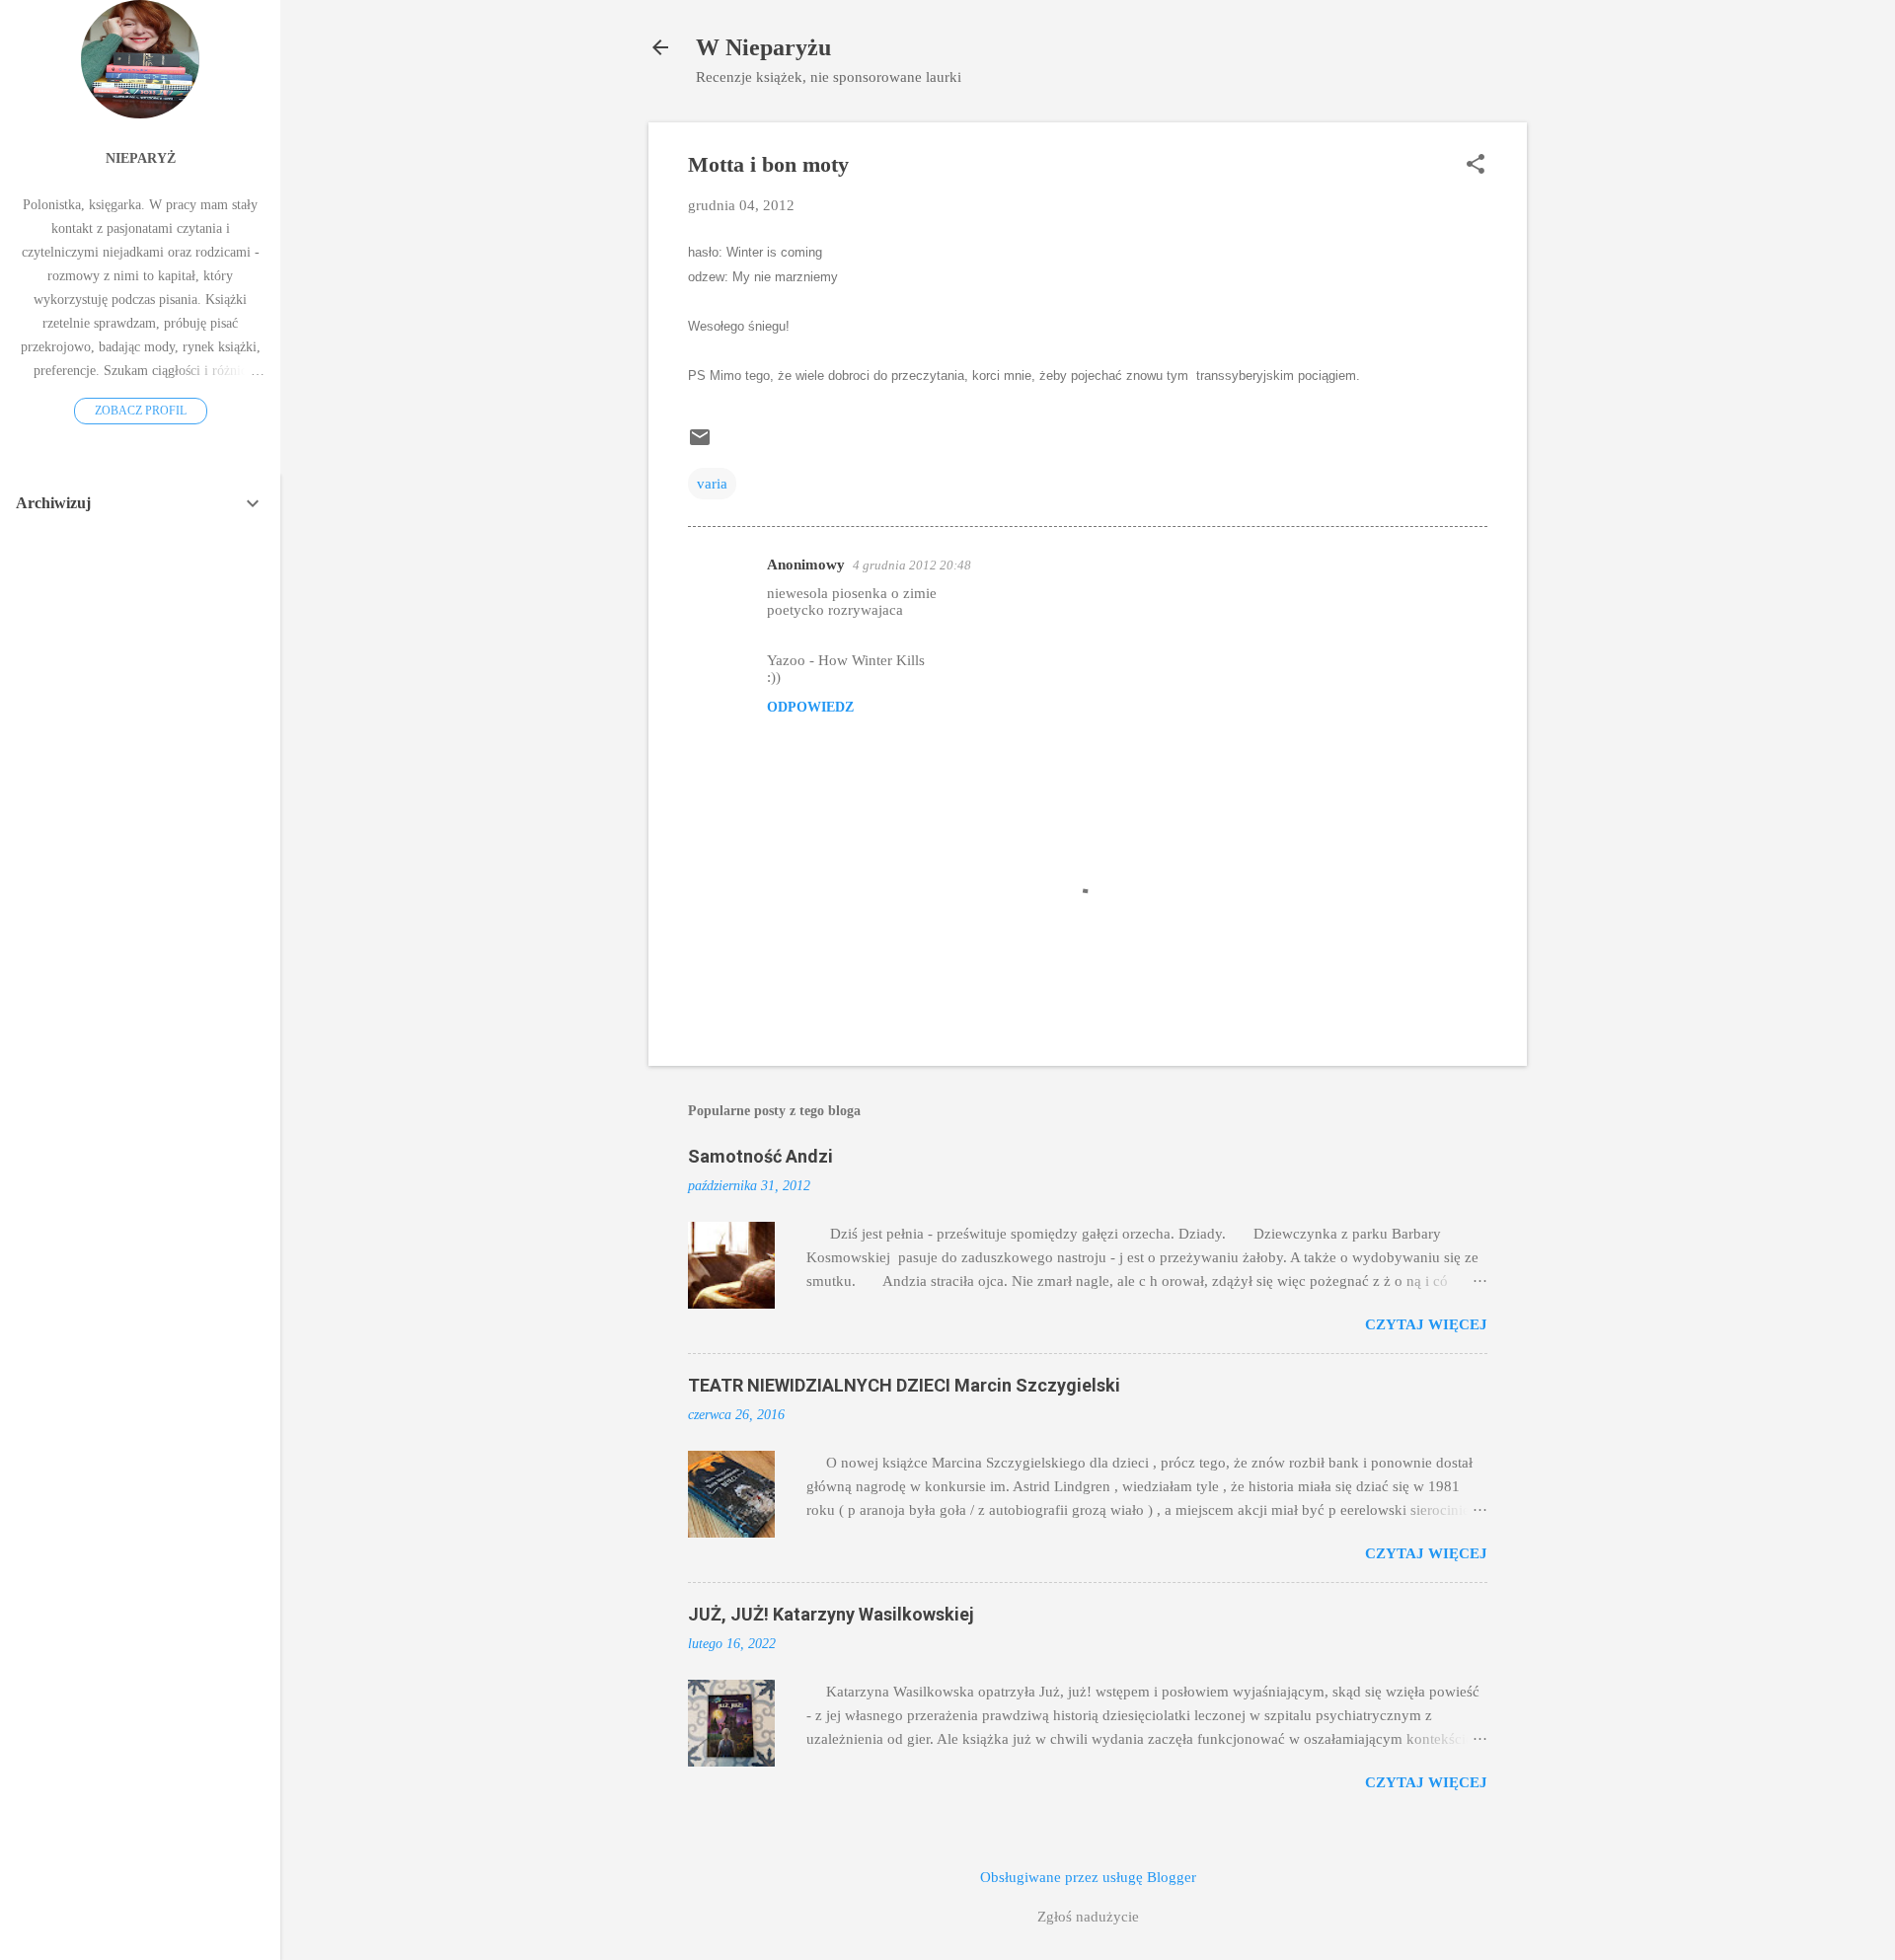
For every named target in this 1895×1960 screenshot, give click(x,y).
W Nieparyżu (763, 47)
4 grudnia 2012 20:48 (912, 565)
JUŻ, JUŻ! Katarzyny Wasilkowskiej (831, 1614)
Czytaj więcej (1426, 1324)
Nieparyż (141, 158)
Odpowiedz (810, 707)
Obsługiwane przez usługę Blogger (1088, 1877)
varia (712, 484)
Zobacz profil (141, 411)
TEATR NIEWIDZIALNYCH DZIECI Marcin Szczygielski (904, 1385)
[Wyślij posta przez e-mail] (700, 444)
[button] (1476, 166)
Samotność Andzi (760, 1156)
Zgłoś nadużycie (1088, 1917)
